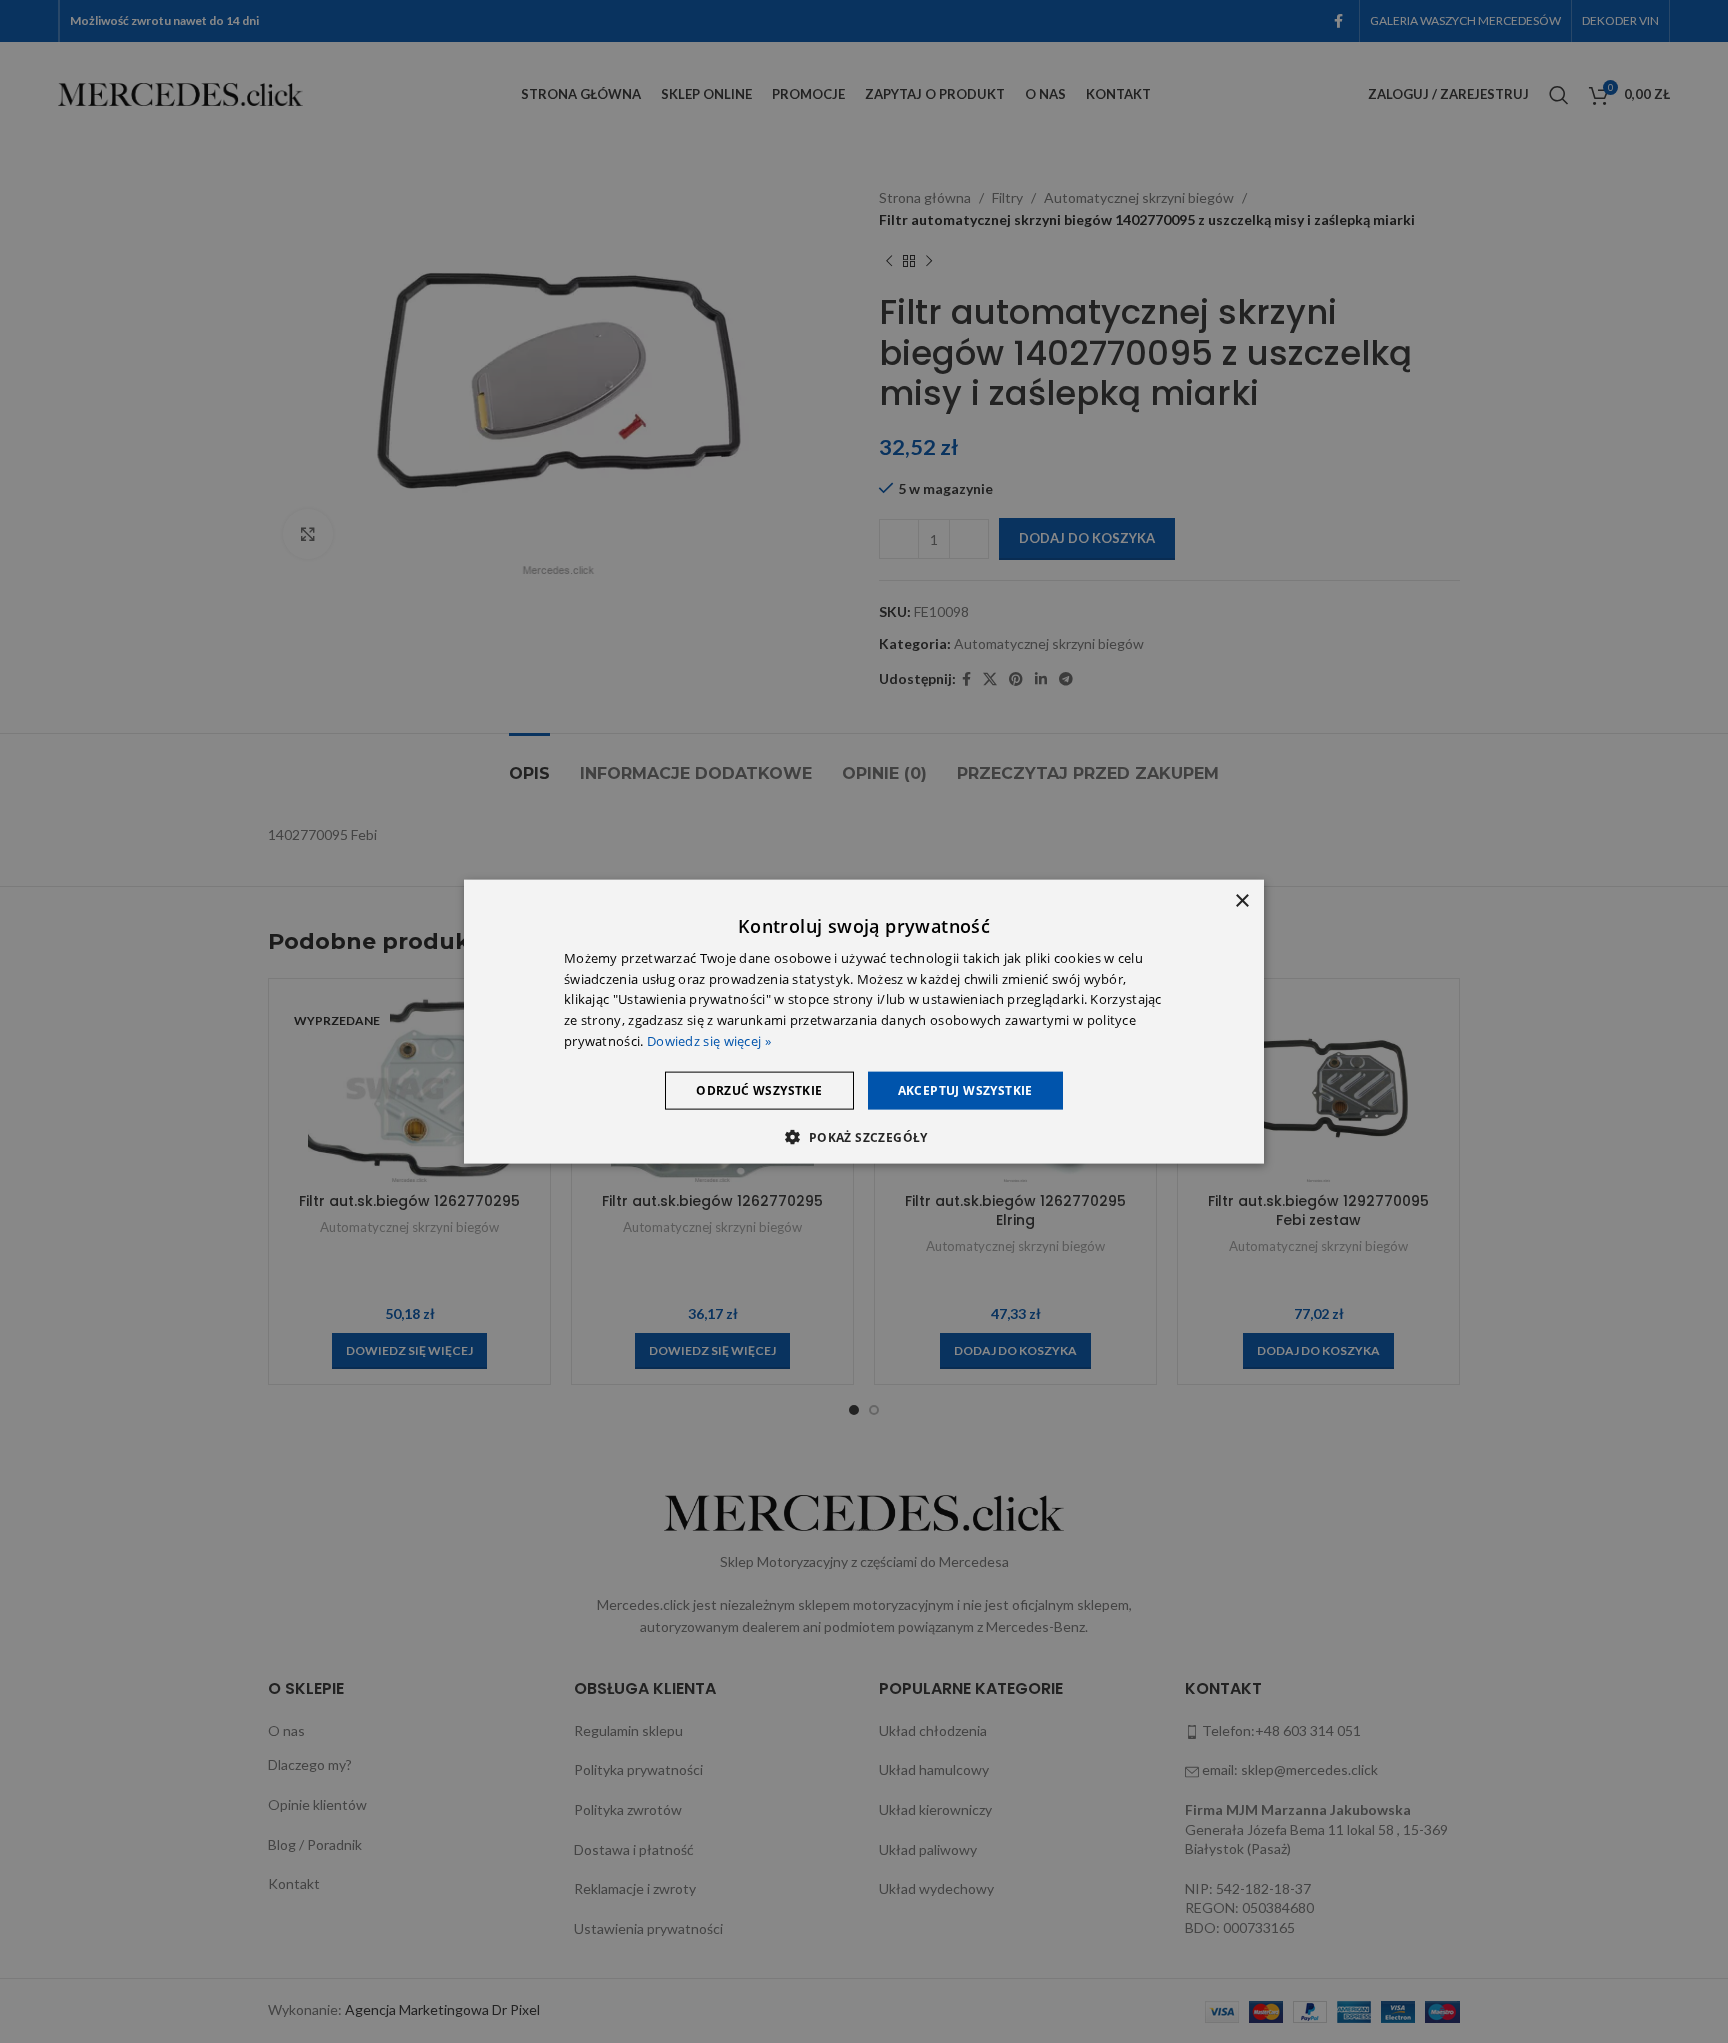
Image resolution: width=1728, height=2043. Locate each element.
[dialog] (864, 1021)
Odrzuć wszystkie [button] (759, 1089)
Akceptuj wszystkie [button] (965, 1089)
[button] (863, 1137)
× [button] (1241, 900)
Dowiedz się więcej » (709, 1041)
